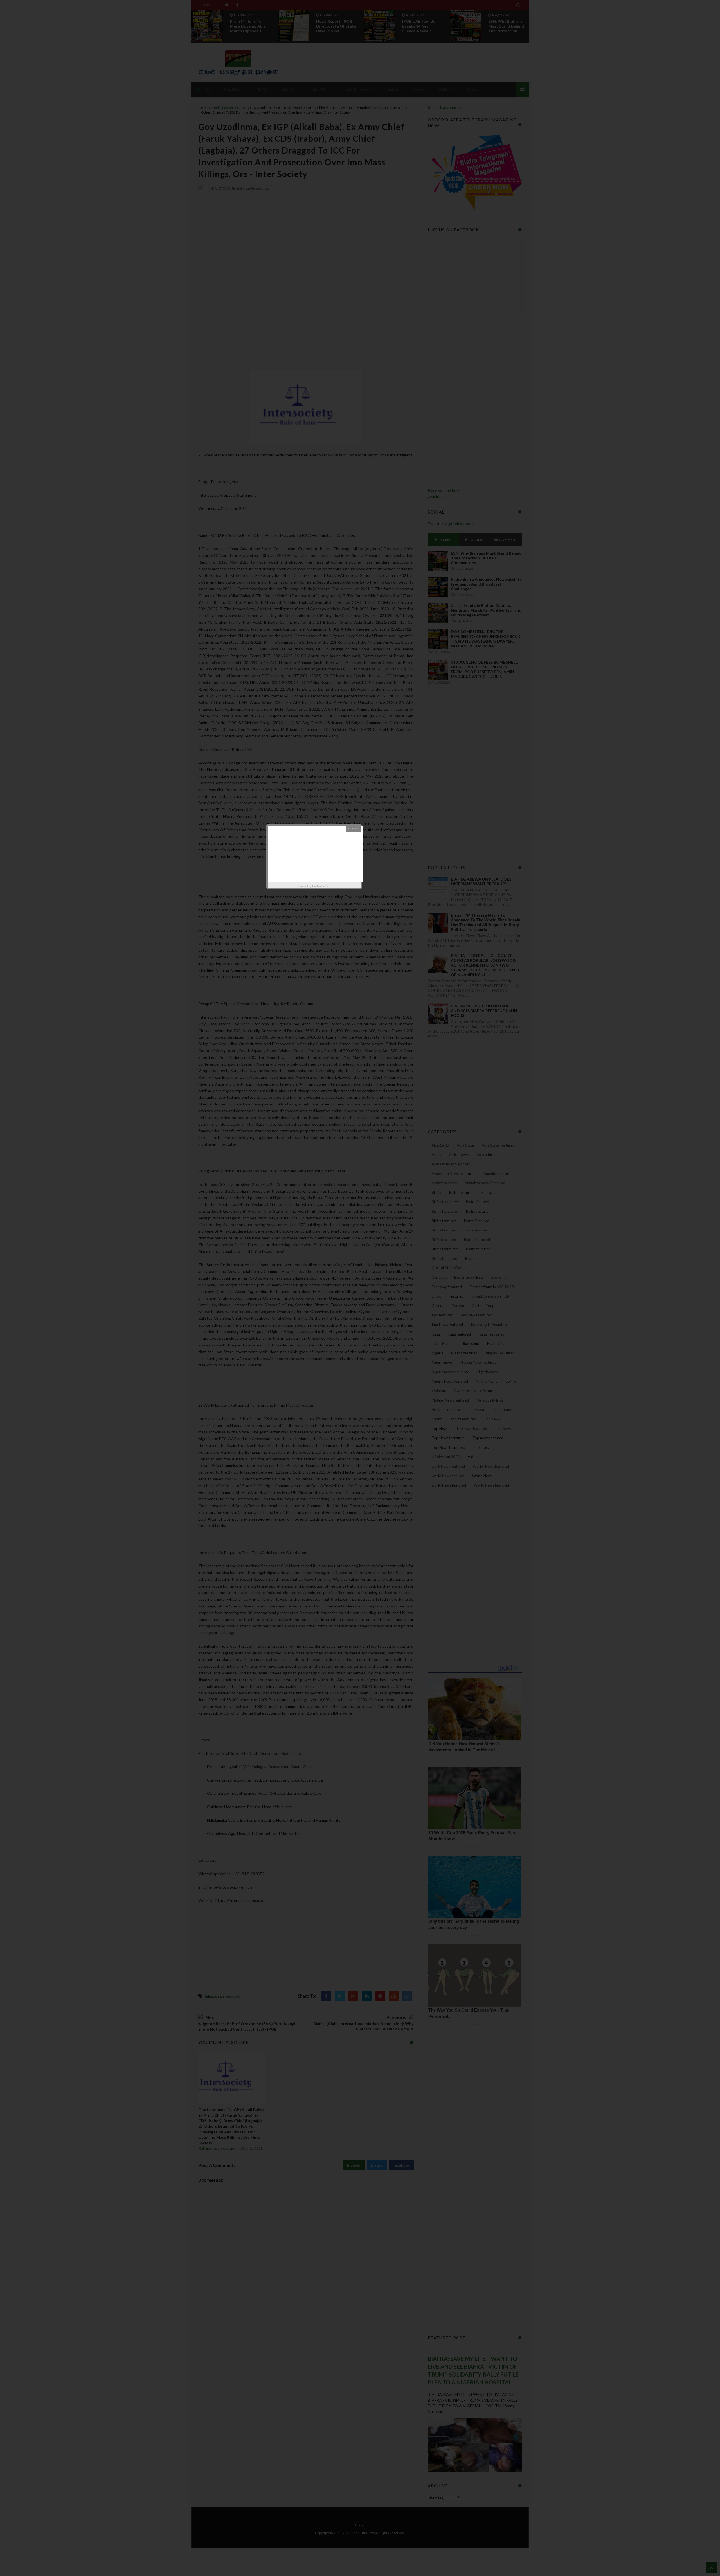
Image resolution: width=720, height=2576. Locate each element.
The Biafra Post (321, 886)
